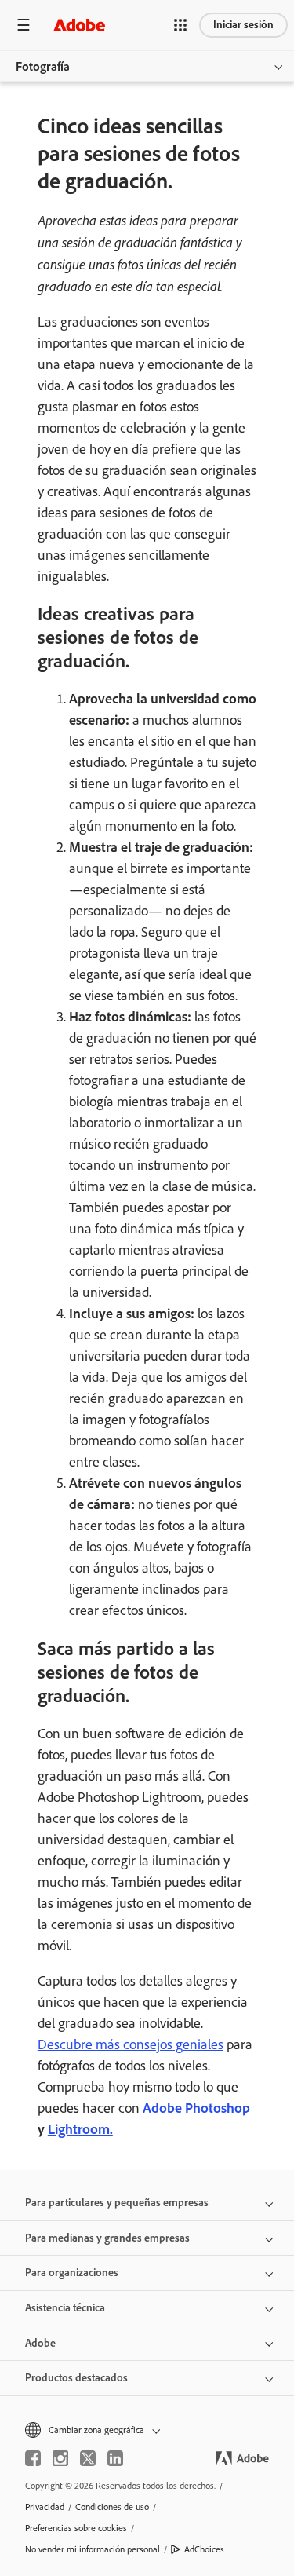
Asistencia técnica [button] (65, 2308)
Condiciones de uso (112, 2507)
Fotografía (43, 66)
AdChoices (204, 2549)
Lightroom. (80, 2129)
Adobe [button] (40, 2343)
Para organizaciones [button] (72, 2273)
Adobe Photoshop (196, 2108)
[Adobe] (79, 25)
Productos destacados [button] (76, 2378)
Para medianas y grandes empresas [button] (107, 2238)
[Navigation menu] (24, 25)
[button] (180, 25)
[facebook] (33, 2458)
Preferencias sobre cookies (76, 2528)
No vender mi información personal (93, 2549)
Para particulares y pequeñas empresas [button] (117, 2203)
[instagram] (60, 2458)
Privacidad (45, 2507)
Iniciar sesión (243, 25)
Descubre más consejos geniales (131, 2044)
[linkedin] (115, 2458)
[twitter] (88, 2458)
